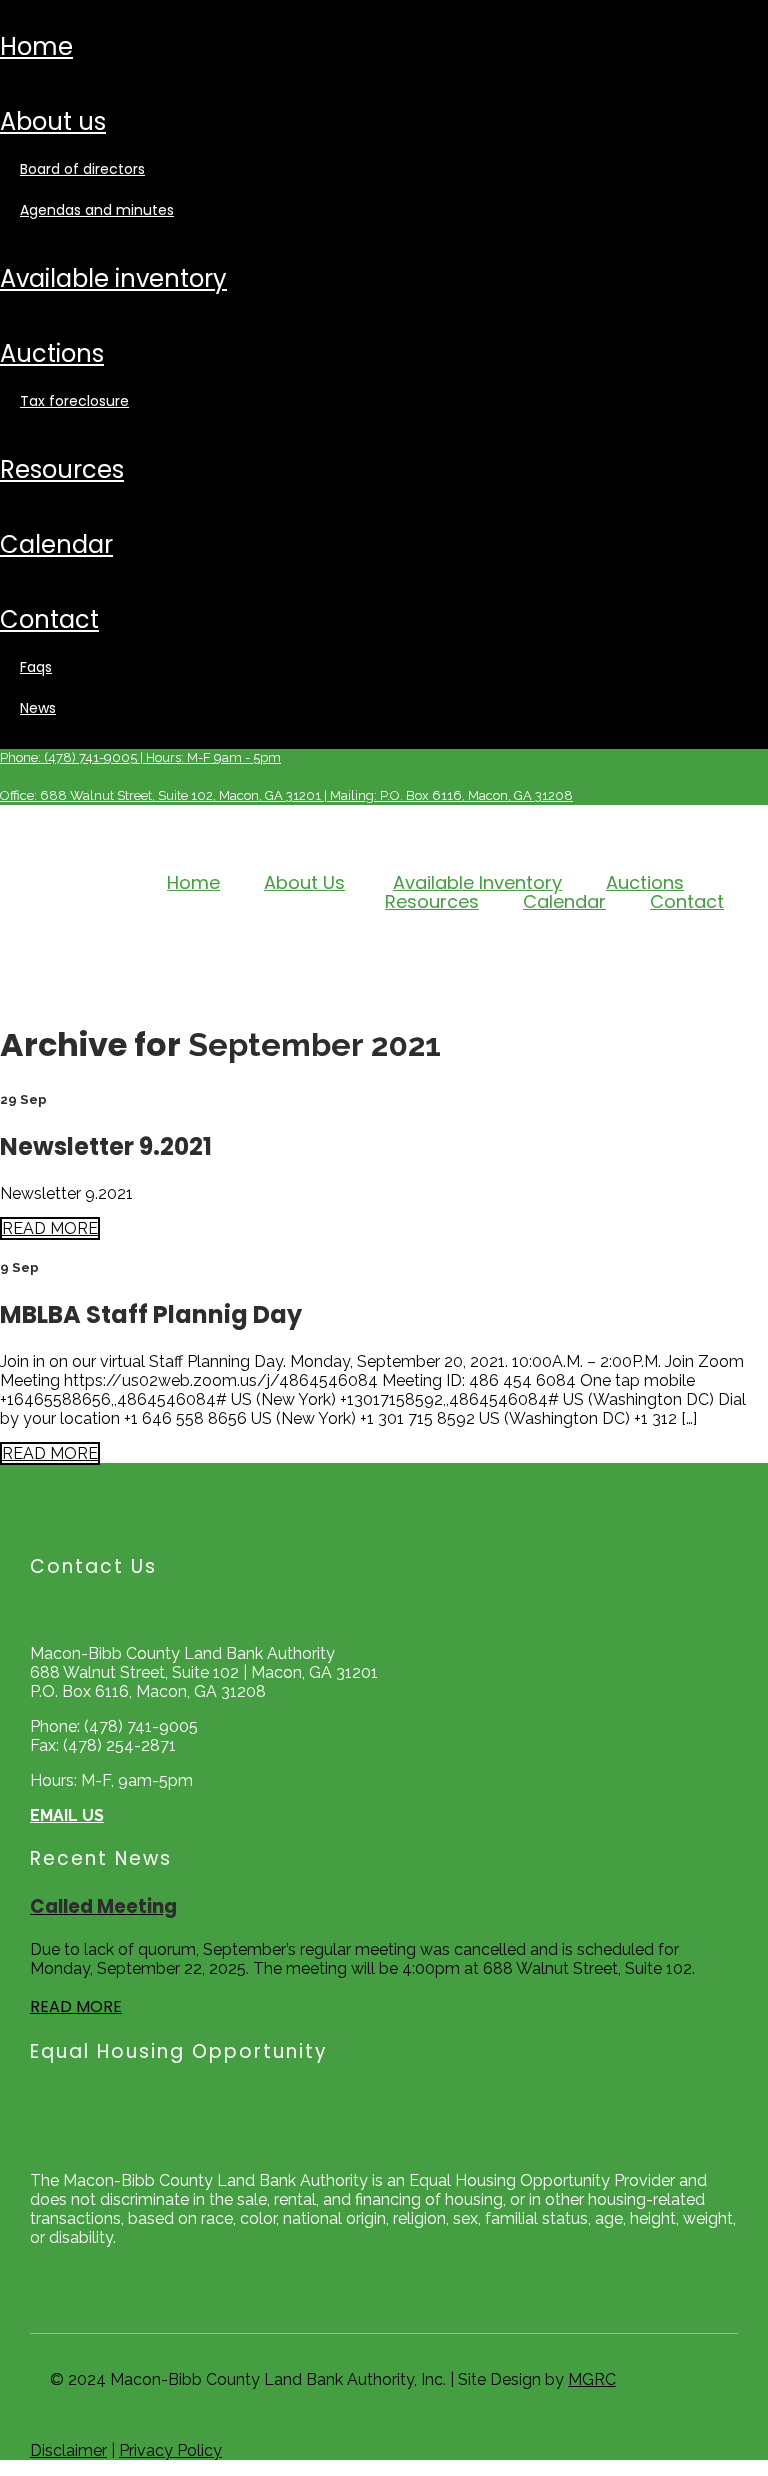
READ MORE (50, 1228)
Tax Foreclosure (74, 401)
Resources (62, 469)
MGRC (592, 2379)
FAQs (36, 667)
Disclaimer (68, 2450)
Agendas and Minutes (97, 210)
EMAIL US (67, 1815)
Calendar (56, 544)
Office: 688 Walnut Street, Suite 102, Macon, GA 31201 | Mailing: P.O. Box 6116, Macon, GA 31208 (286, 795)
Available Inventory (113, 278)
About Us (53, 121)
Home (36, 46)
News (38, 708)
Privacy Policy (170, 2450)
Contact (49, 619)
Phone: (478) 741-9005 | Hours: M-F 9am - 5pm (140, 757)
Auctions (52, 353)
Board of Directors (82, 169)
